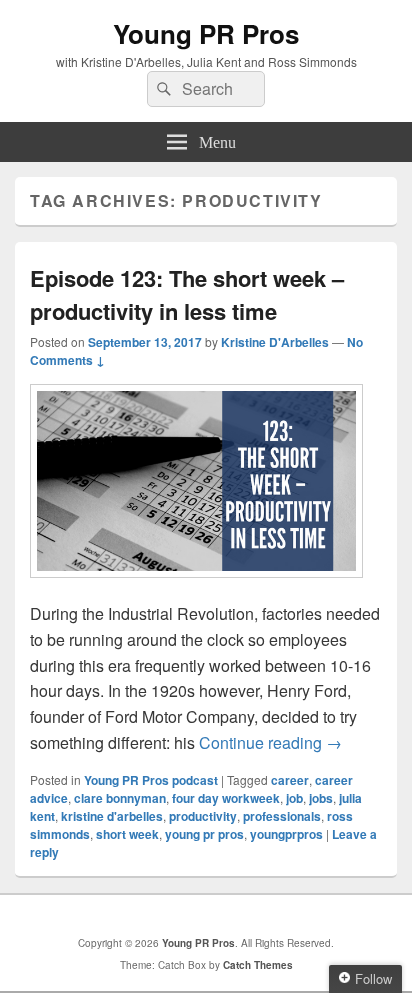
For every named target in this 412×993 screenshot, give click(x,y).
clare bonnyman (120, 798)
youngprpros (286, 834)
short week (127, 834)
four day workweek (226, 798)
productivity (203, 816)
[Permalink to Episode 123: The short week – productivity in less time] (196, 587)
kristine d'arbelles (112, 816)
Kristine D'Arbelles (275, 342)
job (294, 798)
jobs (321, 798)
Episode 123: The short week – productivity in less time (187, 294)
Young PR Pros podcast (151, 780)
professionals (282, 816)
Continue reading (270, 742)
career (290, 780)
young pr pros (204, 834)
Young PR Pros (206, 33)
